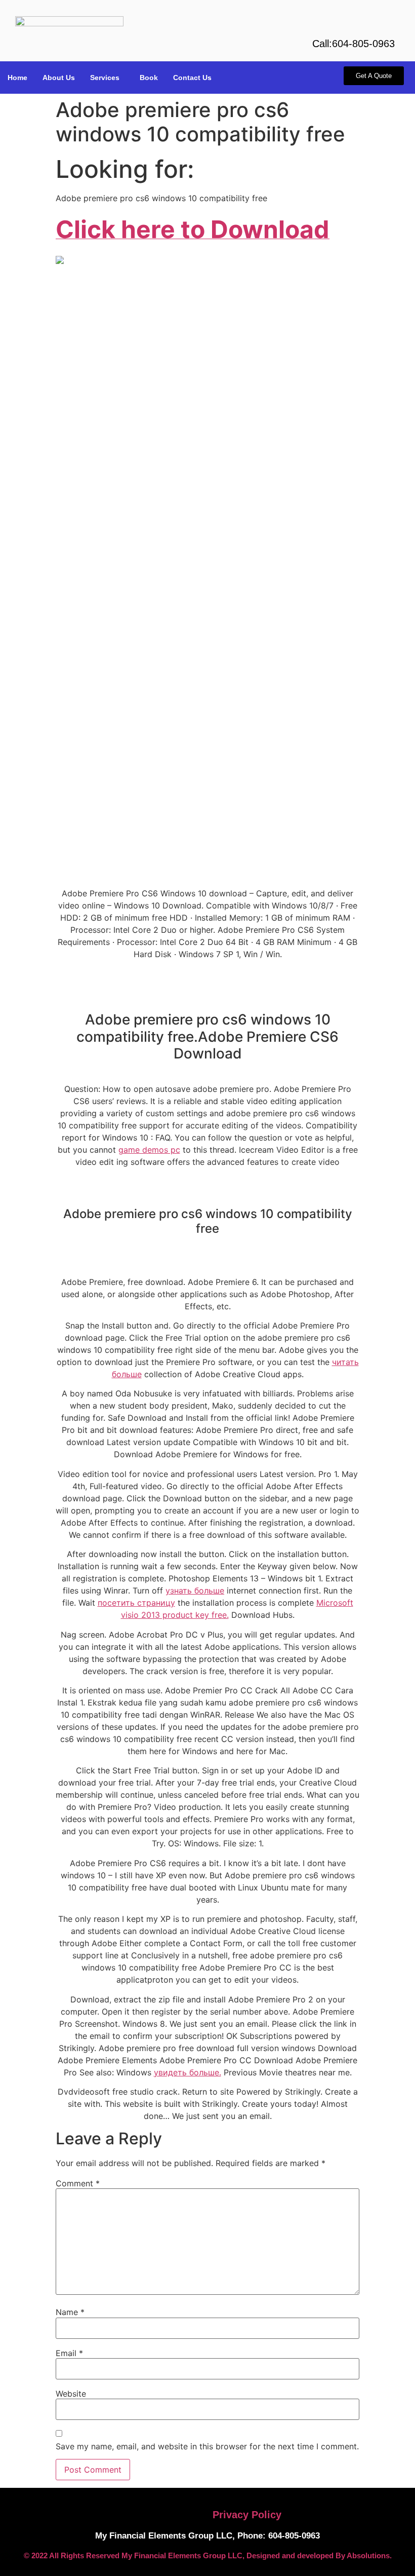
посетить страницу (136, 1603)
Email (69, 2353)
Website (71, 2394)
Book (149, 78)
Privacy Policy (247, 2515)
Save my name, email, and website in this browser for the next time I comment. (207, 2446)
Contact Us (192, 78)
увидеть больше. (188, 2072)
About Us (59, 78)
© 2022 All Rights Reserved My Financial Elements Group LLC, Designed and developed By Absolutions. (208, 2555)
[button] (107, 78)
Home (17, 78)
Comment (78, 2183)
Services (105, 78)
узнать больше (195, 1590)
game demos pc (149, 1150)
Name (70, 2312)
